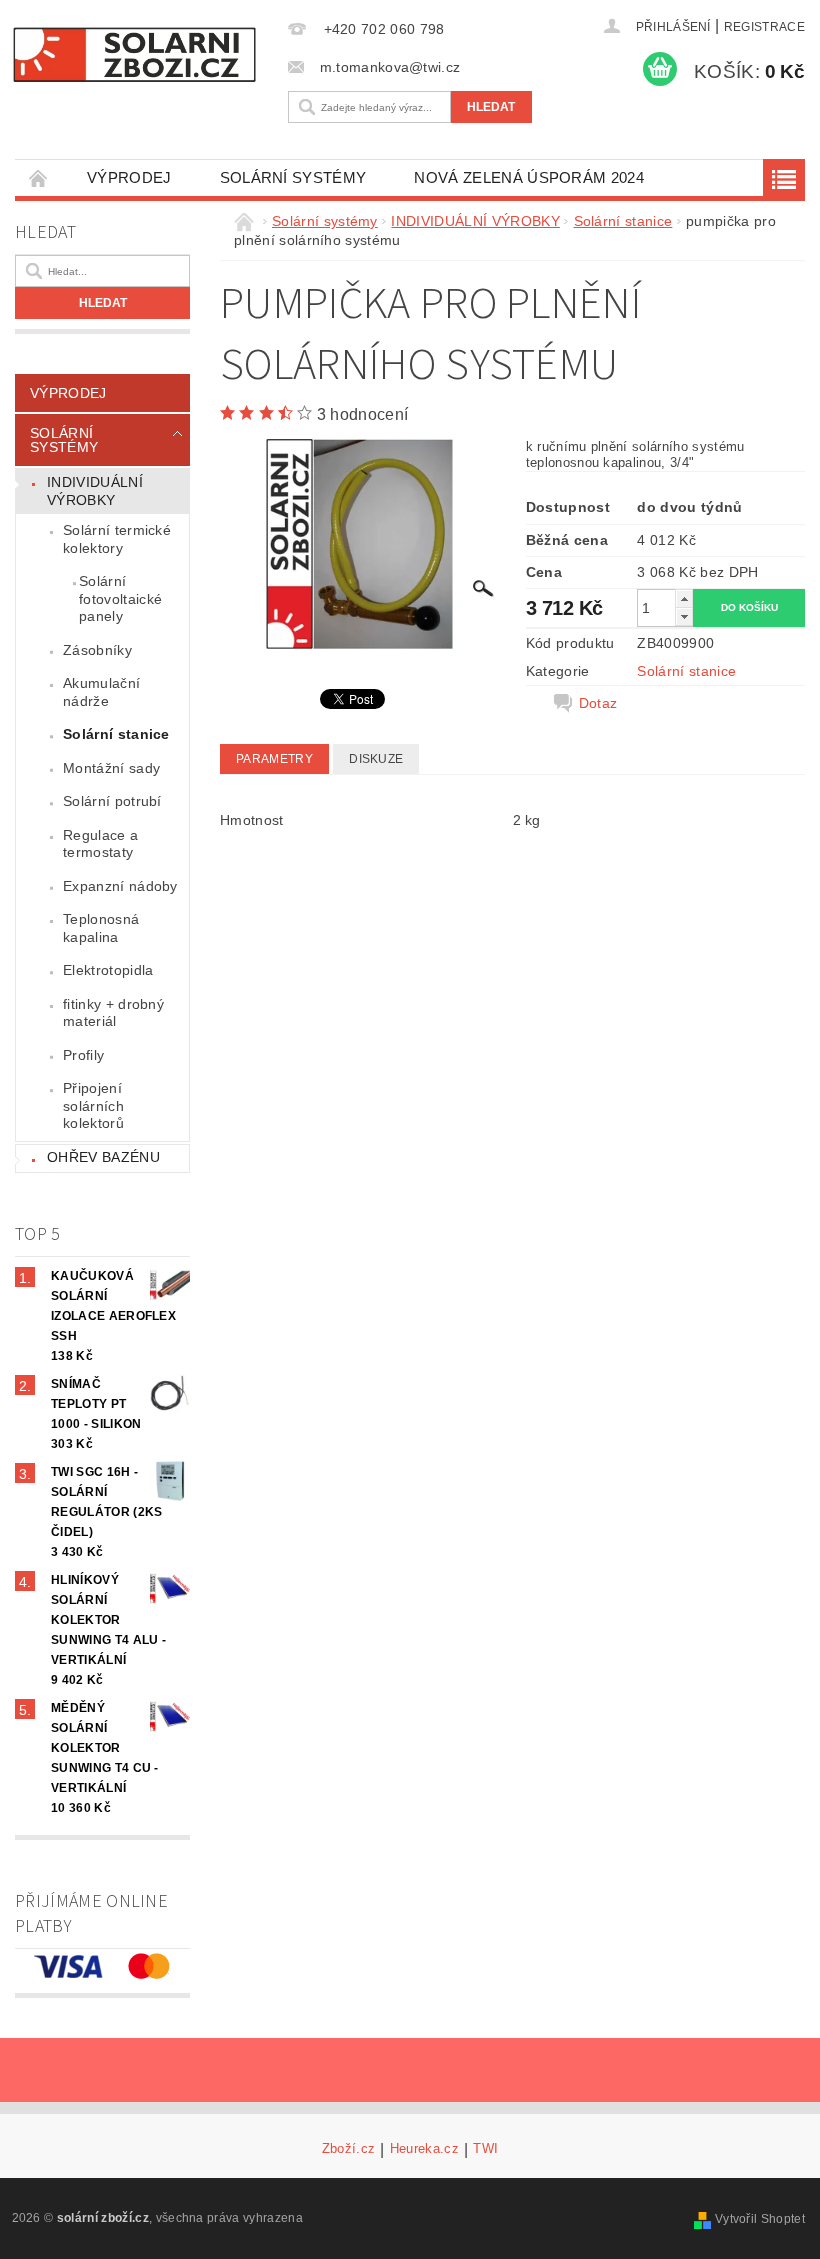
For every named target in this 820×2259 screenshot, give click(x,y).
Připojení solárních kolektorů (93, 1105)
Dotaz (598, 703)
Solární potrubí (112, 801)
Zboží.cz (349, 2149)
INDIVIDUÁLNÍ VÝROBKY (95, 491)
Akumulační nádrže (101, 692)
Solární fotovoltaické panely (120, 598)
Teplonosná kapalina (101, 928)
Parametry (274, 759)
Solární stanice (116, 734)
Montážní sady (111, 768)
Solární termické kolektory (117, 539)
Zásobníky (97, 650)
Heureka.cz (424, 2149)
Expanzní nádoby (120, 886)
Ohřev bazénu (103, 1157)
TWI (485, 2149)
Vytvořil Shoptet (760, 2219)
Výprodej (129, 177)
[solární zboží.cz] (134, 54)
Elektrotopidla (108, 970)
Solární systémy (293, 177)
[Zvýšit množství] (684, 598)
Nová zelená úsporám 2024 (529, 177)
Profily (83, 1055)
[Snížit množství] (684, 616)
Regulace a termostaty (100, 844)
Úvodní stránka (39, 177)
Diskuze (376, 759)
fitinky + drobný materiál (113, 1013)
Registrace (764, 27)
